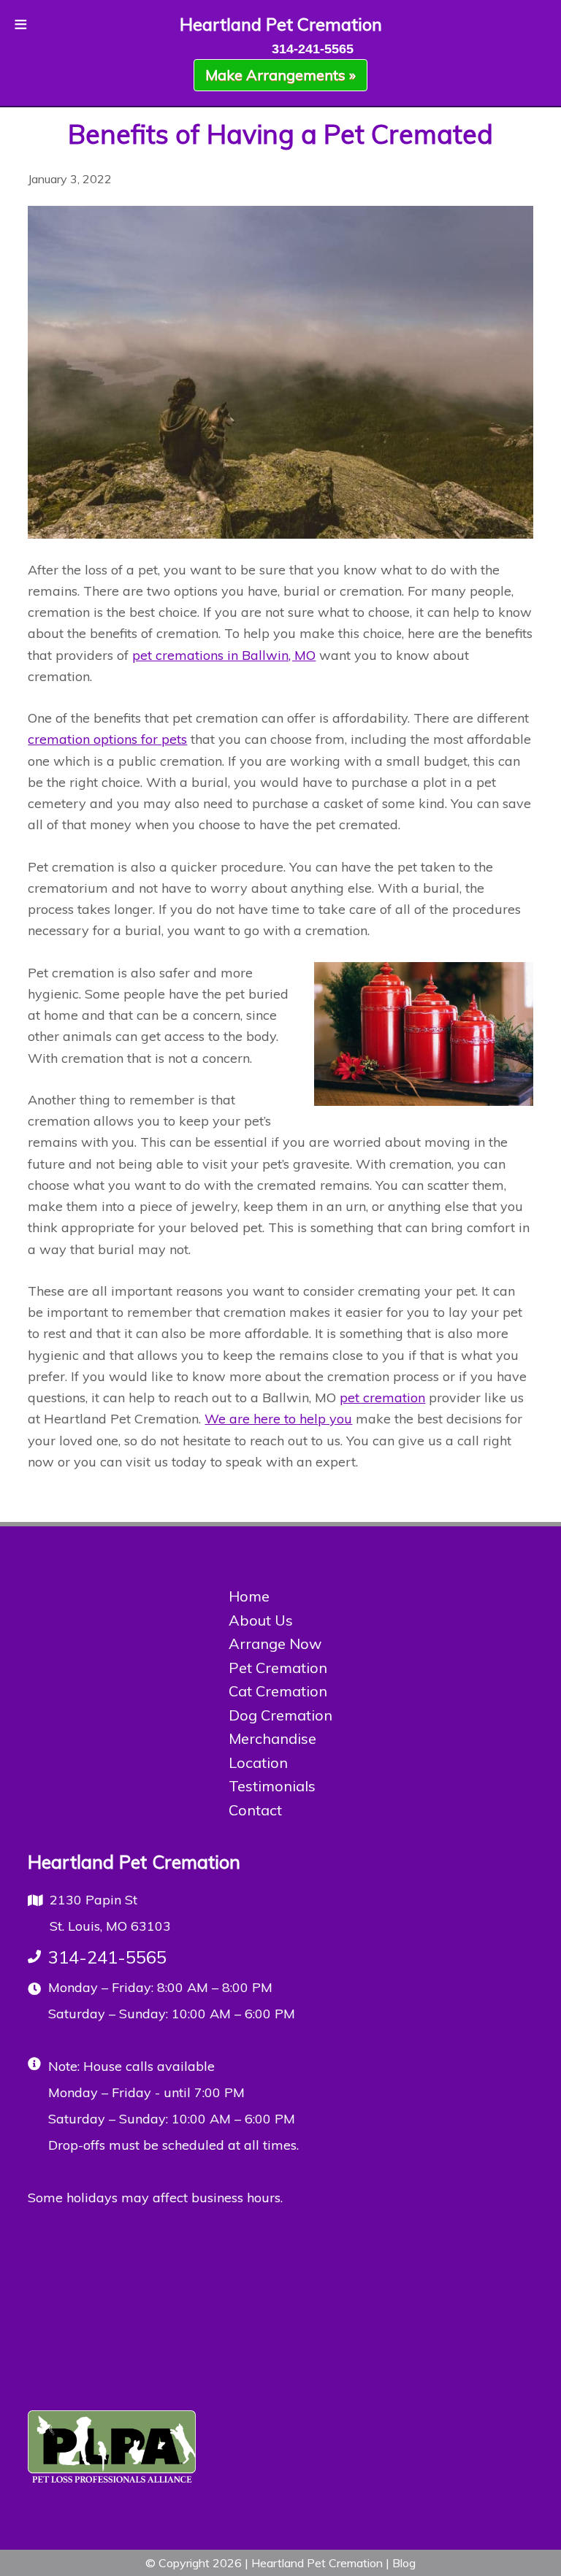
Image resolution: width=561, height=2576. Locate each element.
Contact (255, 1810)
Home (249, 1596)
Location (258, 1762)
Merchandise (272, 1738)
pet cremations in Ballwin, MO (224, 655)
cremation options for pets (107, 739)
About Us (261, 1620)
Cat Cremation (278, 1691)
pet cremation (382, 1397)
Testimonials (272, 1786)
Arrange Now (275, 1643)
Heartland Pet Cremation (281, 24)
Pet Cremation (278, 1668)
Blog (404, 2563)
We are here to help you (278, 1419)
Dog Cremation (280, 1715)
